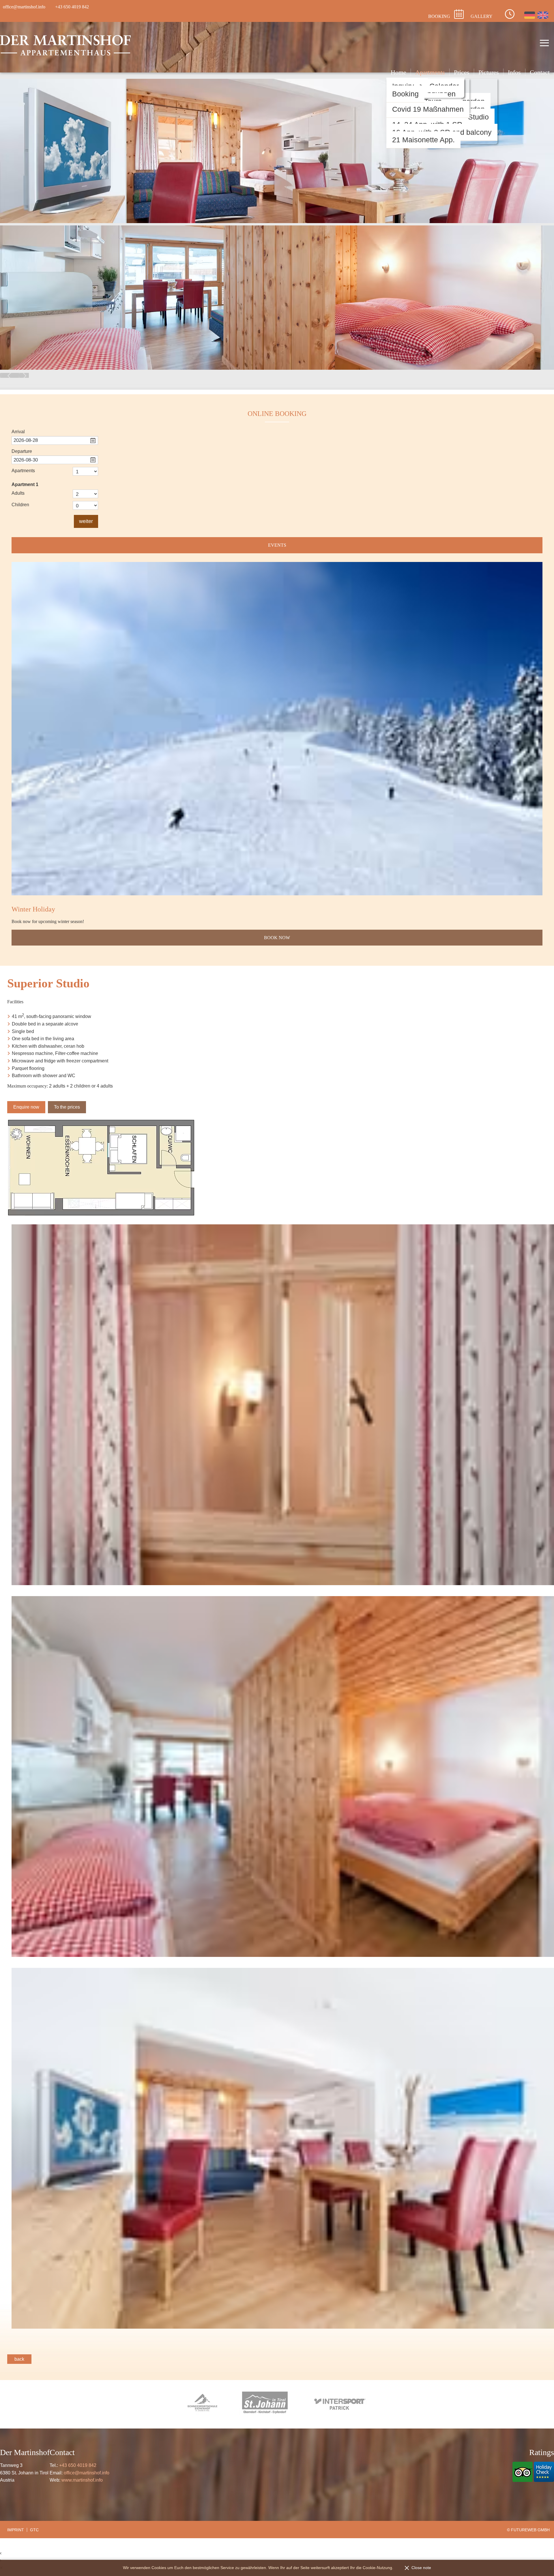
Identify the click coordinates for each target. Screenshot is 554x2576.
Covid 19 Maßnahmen (428, 109)
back (19, 2359)
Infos (514, 72)
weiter (86, 521)
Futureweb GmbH (530, 2530)
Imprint (16, 2530)
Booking (405, 94)
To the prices (67, 1107)
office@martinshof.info (87, 2473)
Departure (22, 451)
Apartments (430, 72)
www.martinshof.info (82, 2480)
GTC (34, 2530)
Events (277, 545)
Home (398, 72)
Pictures (489, 72)
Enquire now (26, 1107)
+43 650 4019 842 (78, 2465)
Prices (462, 72)
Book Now (277, 938)
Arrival (18, 432)
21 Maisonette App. (423, 140)
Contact (540, 72)
